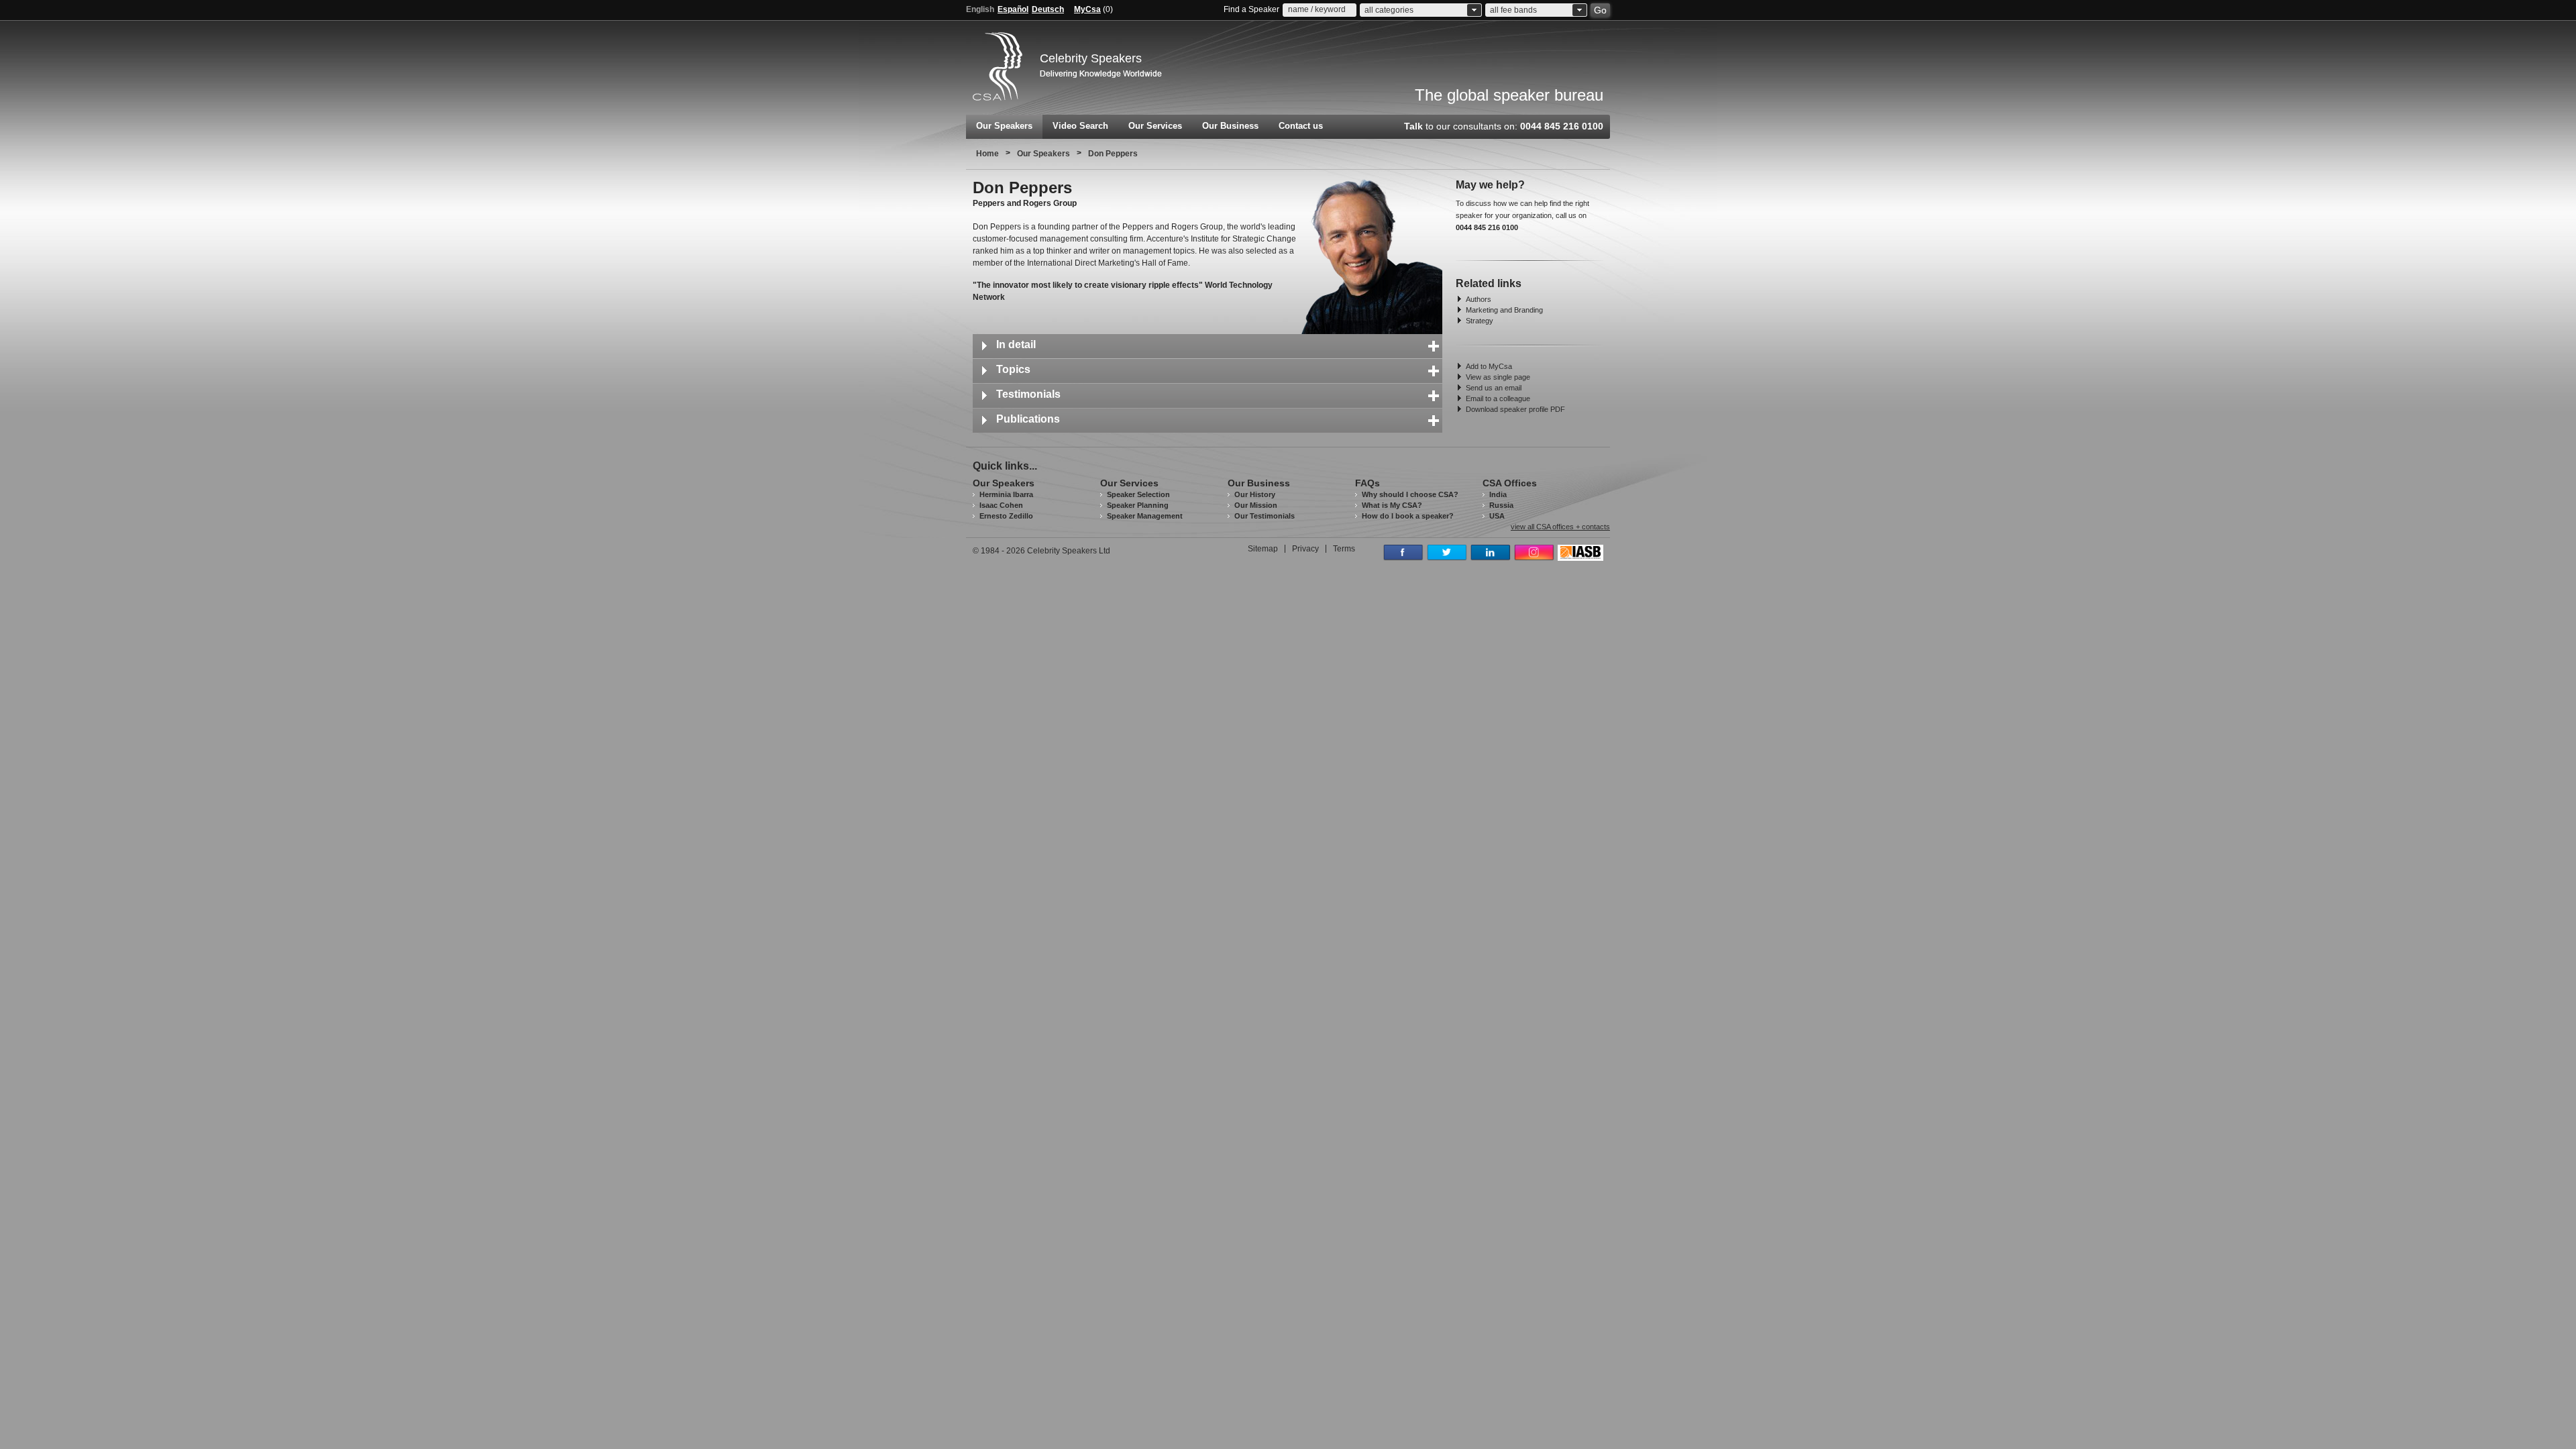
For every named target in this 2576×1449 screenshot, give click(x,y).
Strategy (1480, 321)
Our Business (1230, 126)
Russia (1501, 505)
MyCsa (1087, 9)
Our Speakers (1004, 126)
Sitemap (1263, 549)
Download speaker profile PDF (1515, 409)
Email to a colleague (1498, 398)
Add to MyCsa (1489, 366)
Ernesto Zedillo (1006, 516)
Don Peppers (1113, 154)
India (1498, 494)
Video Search (1080, 126)
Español (1013, 9)
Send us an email (1494, 388)
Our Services (1155, 126)
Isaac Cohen (1001, 505)
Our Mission (1256, 505)
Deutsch (1048, 9)
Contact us (1301, 126)
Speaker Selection (1138, 494)
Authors (1479, 299)
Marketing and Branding (1504, 310)
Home (987, 154)
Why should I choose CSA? (1410, 494)
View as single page (1498, 377)
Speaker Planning (1138, 505)
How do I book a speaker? (1408, 516)
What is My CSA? (1392, 505)
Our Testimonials (1265, 516)
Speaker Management (1145, 516)
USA (1497, 516)
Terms (1344, 549)
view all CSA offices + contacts (1560, 527)
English (980, 9)
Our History (1255, 494)
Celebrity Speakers (1091, 58)
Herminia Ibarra (1006, 494)
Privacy (1305, 549)
